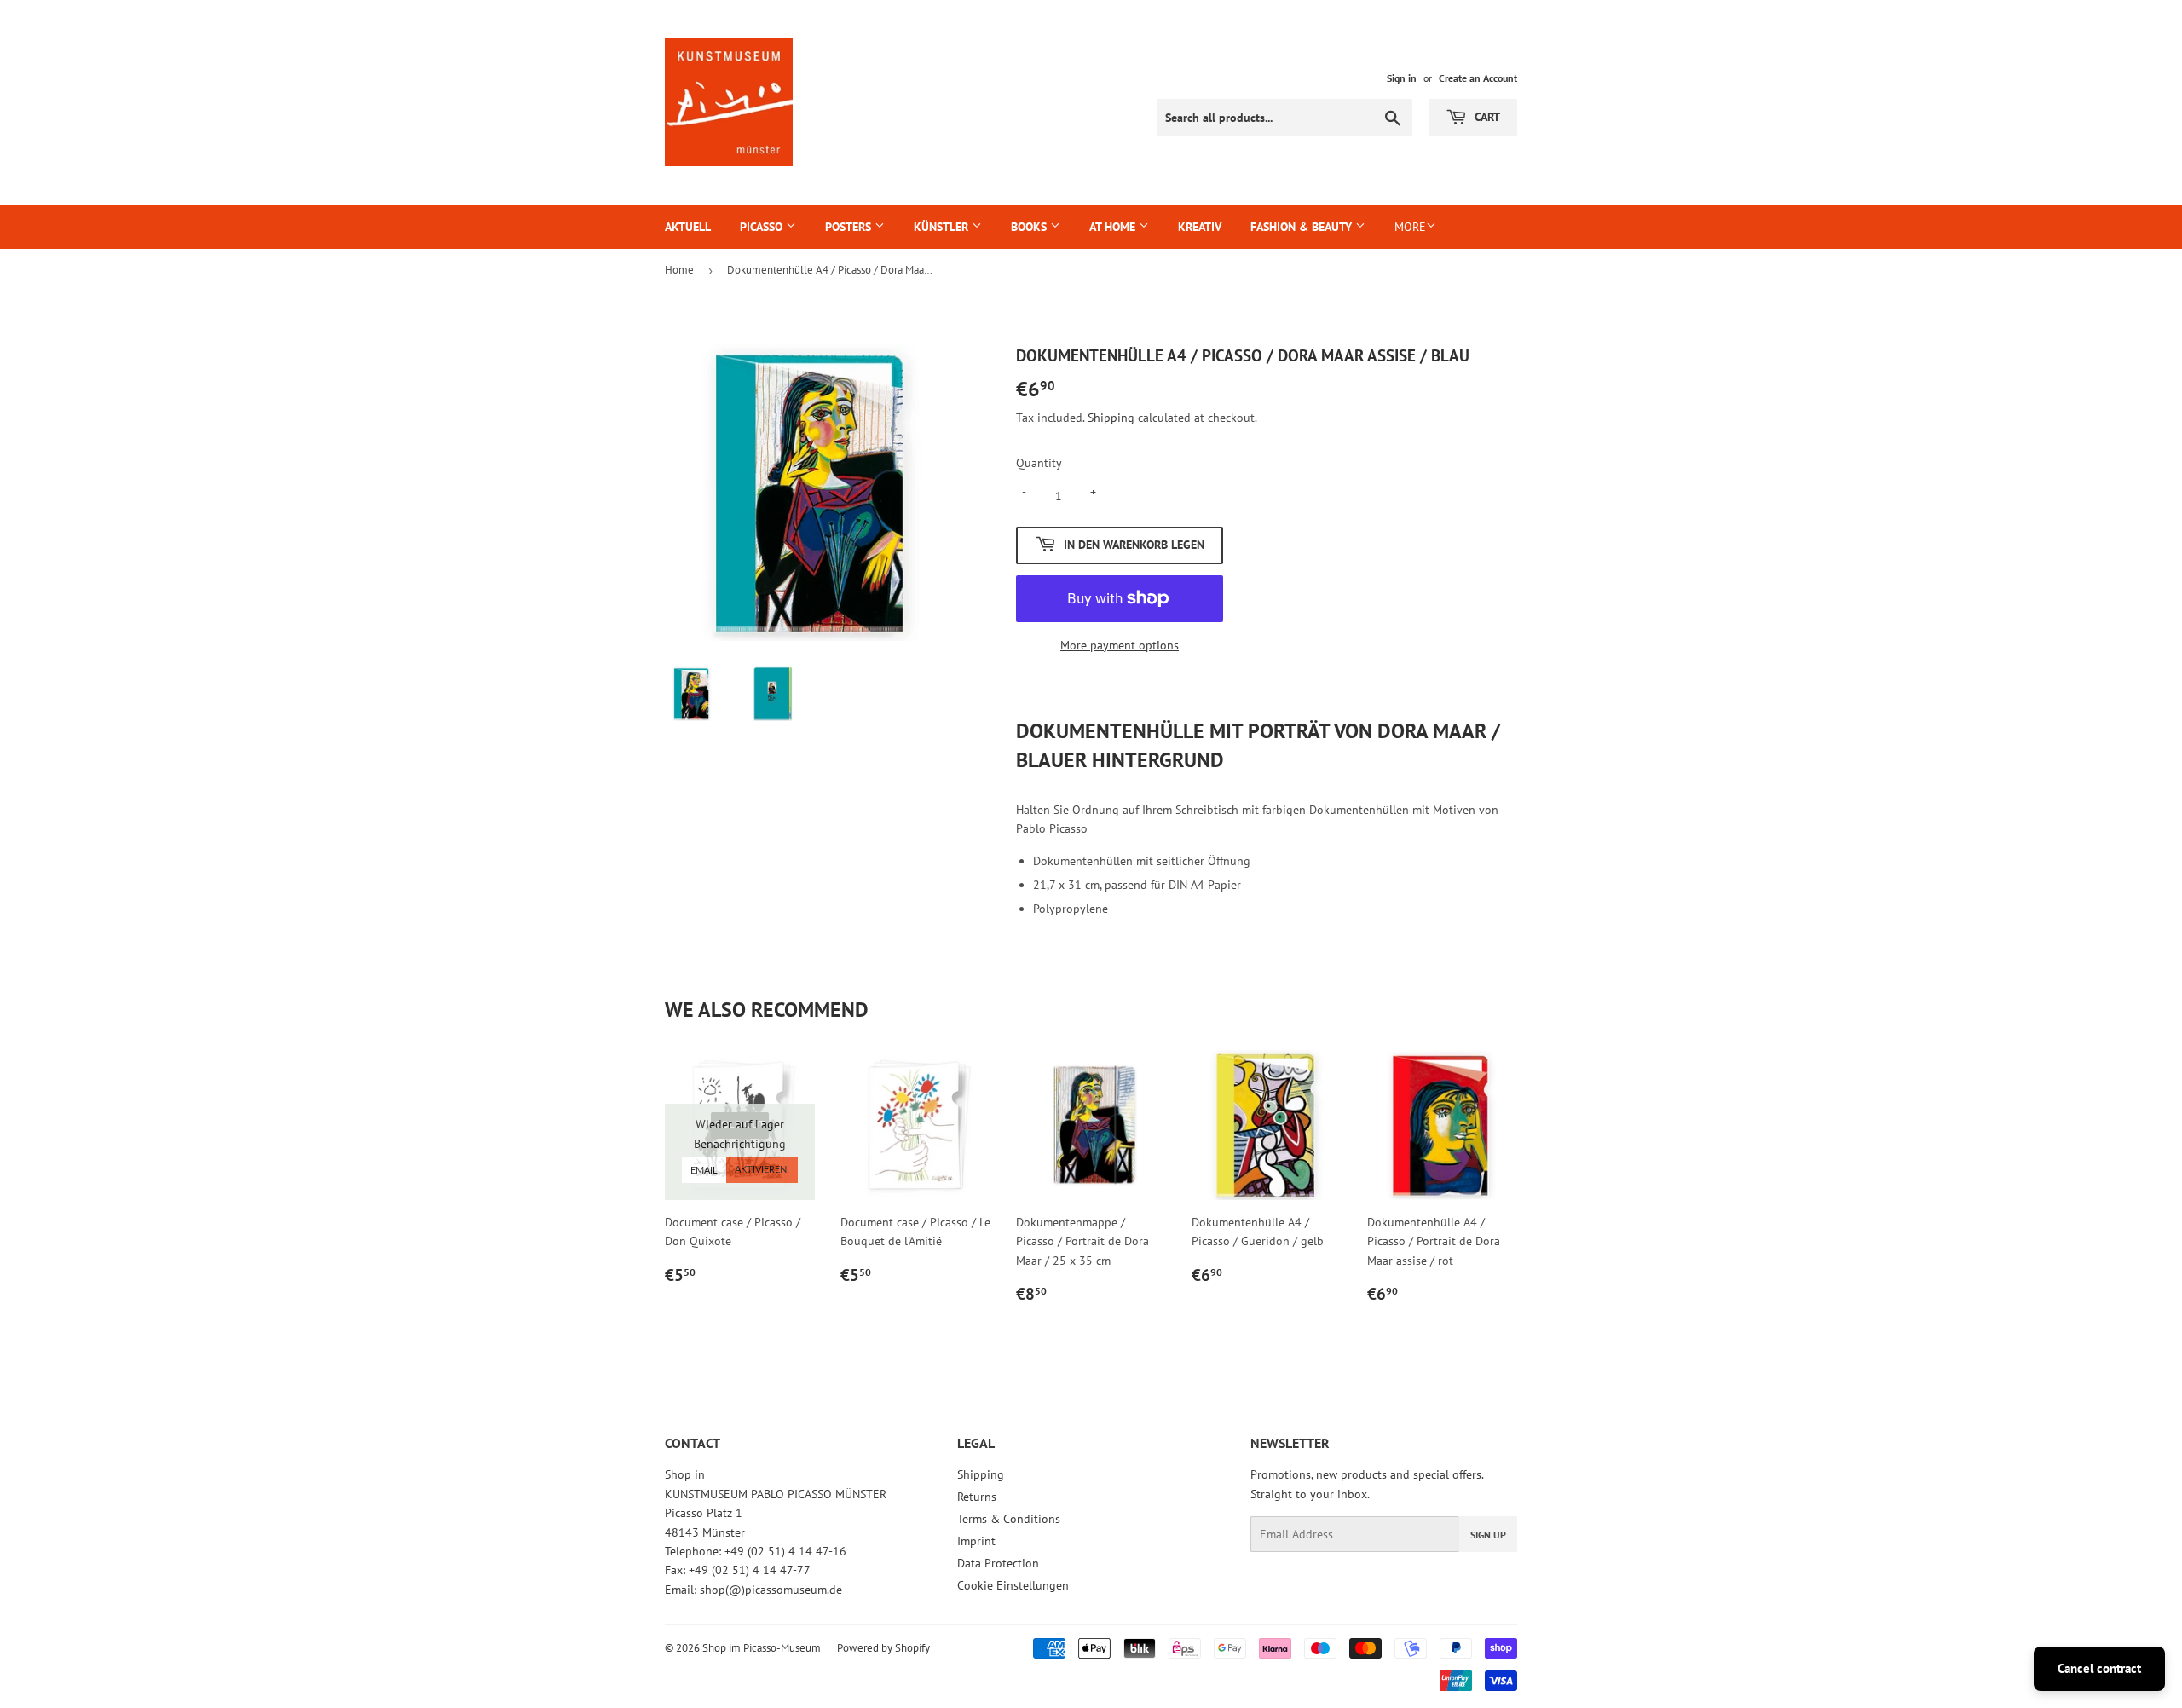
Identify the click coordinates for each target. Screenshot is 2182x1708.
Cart (1486, 117)
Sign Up (1488, 1535)
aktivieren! (762, 1170)
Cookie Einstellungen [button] (1013, 1585)
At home (1114, 227)
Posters (850, 227)
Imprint (976, 1541)
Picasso (763, 227)
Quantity (1039, 463)
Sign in (1402, 78)
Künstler (943, 227)
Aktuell (688, 227)
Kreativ (1200, 227)
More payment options (1120, 645)
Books (1030, 227)
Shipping (1111, 418)
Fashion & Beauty (1303, 227)
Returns (977, 1497)
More (1410, 227)
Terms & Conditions (1009, 1519)
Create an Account (1478, 78)
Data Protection (998, 1563)
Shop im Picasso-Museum (762, 1648)
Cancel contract (2099, 1668)
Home (679, 270)
